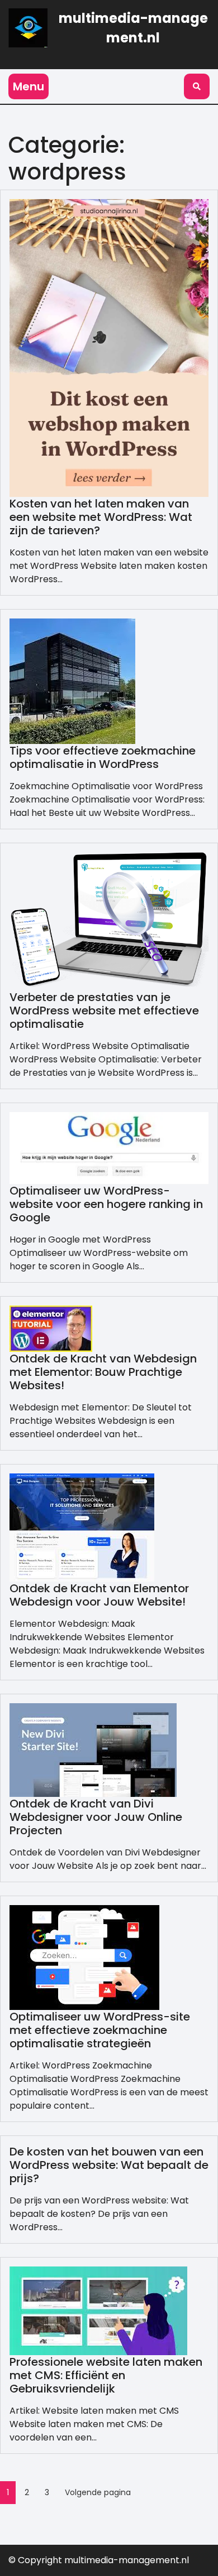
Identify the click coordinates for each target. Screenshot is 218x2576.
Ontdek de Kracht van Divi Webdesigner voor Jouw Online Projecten (96, 1817)
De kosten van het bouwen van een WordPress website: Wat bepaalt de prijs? (109, 2165)
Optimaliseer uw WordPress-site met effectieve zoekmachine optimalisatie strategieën (100, 2030)
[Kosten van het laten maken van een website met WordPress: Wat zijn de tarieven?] (109, 347)
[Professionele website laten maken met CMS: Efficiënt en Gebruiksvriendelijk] (98, 2310)
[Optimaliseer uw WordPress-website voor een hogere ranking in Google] (109, 1147)
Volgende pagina (98, 2492)
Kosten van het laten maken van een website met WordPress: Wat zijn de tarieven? (101, 517)
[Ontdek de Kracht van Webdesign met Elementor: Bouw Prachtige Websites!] (51, 1328)
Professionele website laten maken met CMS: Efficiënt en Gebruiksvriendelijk (106, 2375)
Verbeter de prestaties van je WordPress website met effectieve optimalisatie (104, 1011)
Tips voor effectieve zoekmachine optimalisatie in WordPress (103, 757)
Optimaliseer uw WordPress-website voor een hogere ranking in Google (106, 1204)
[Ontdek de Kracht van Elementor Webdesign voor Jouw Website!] (82, 1527)
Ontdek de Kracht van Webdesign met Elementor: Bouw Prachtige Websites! (103, 1372)
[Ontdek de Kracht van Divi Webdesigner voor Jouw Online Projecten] (93, 1749)
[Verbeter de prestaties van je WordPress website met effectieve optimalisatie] (109, 920)
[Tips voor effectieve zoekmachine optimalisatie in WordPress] (72, 681)
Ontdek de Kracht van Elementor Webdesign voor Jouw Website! (99, 1595)
